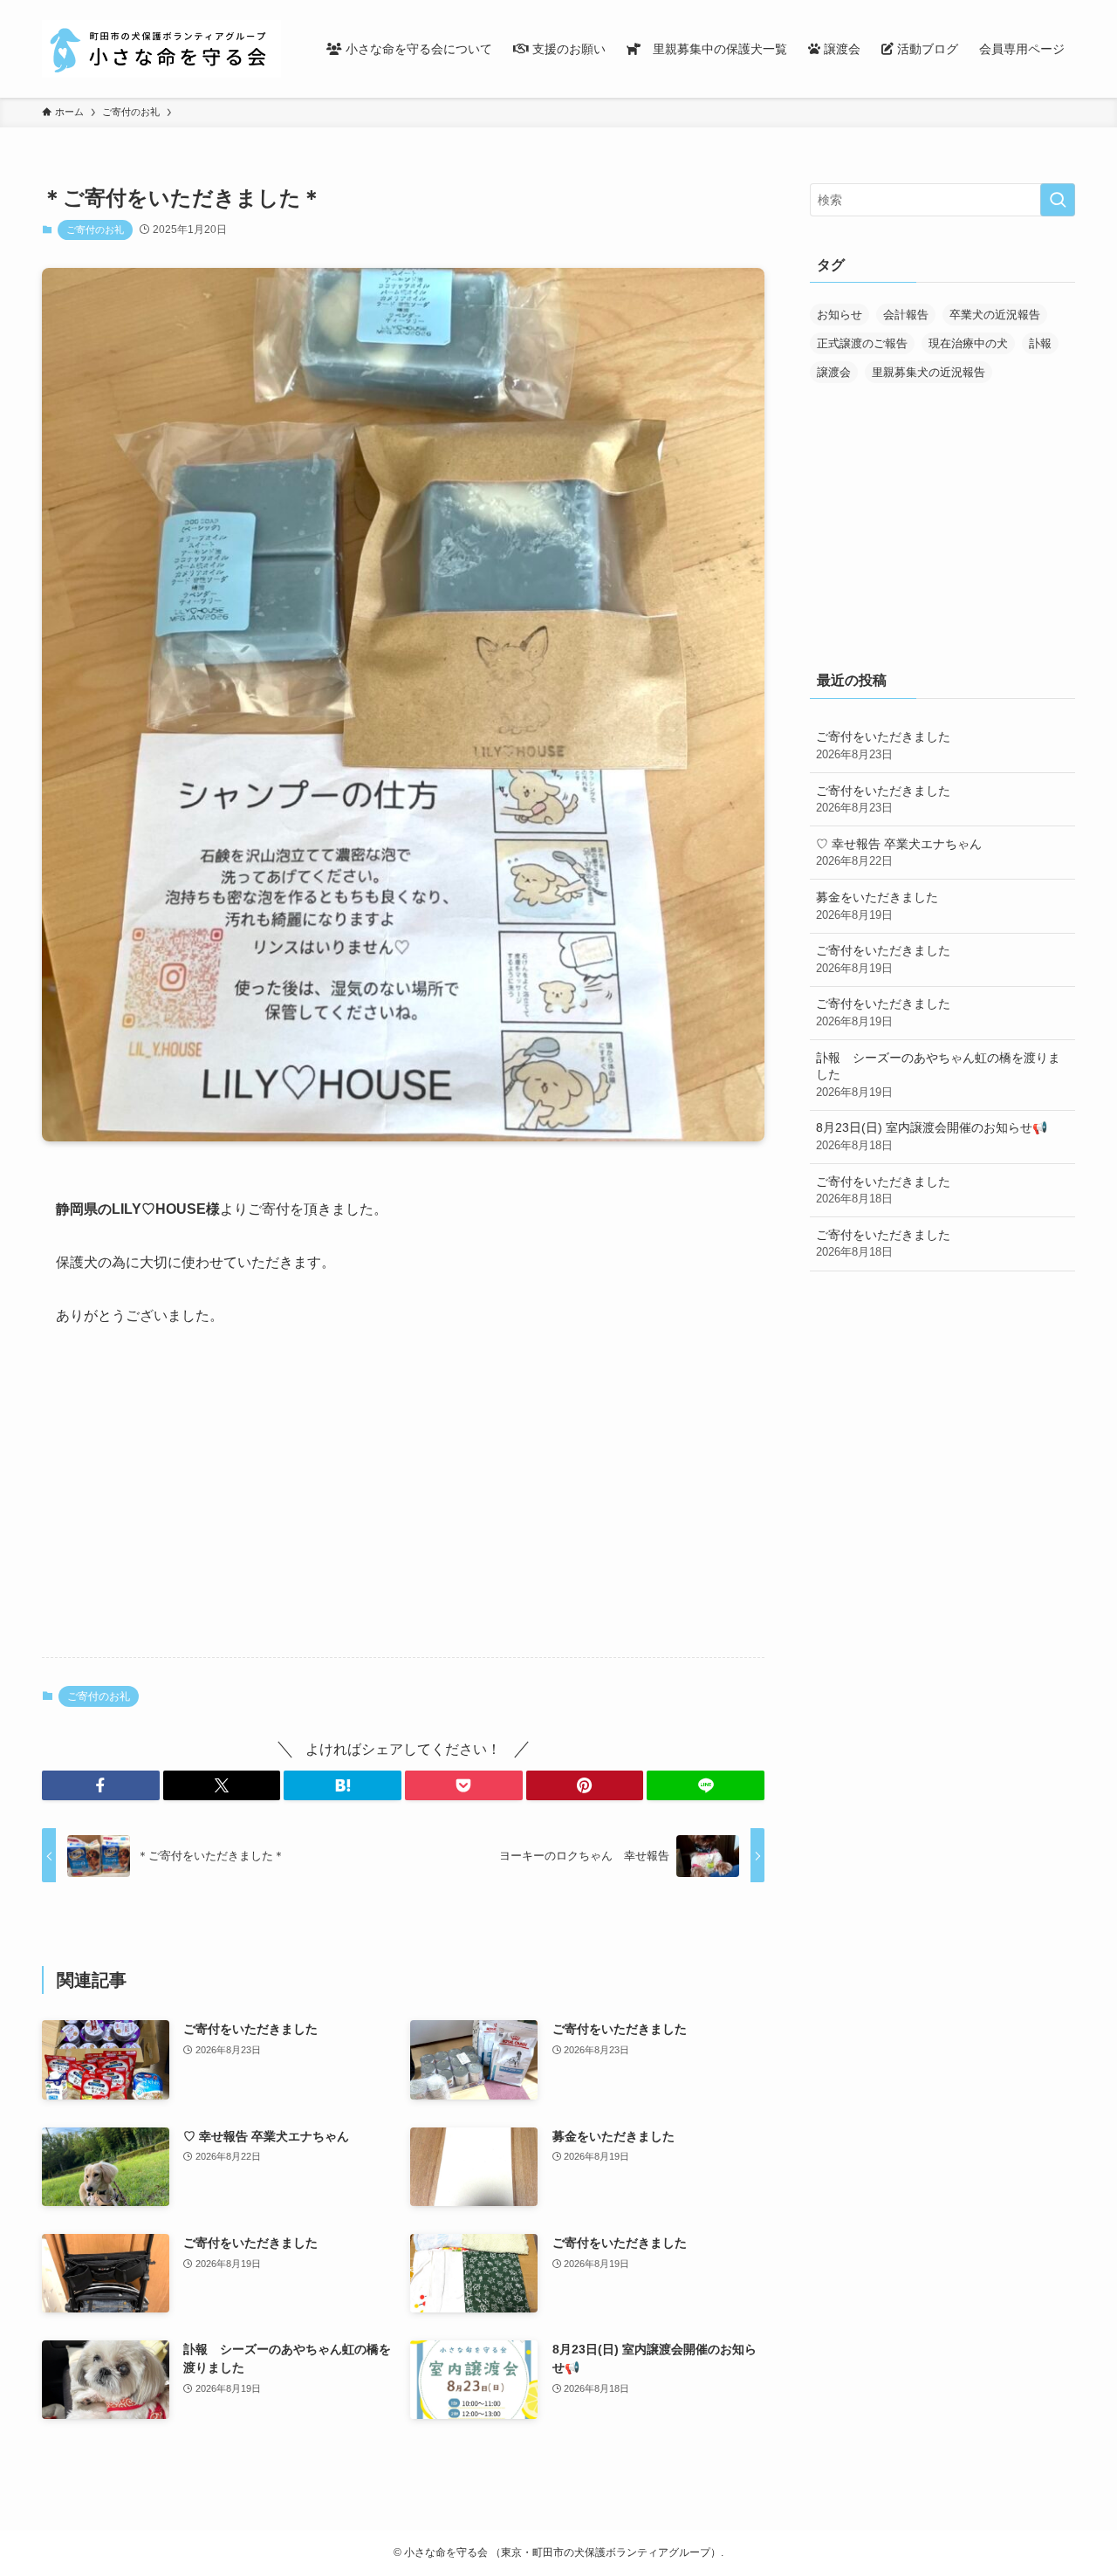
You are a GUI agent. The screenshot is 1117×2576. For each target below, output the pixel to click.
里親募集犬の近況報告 (929, 372)
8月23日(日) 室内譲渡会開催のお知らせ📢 (932, 1136)
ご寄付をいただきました (883, 745)
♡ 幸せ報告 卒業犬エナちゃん (899, 853)
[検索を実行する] (1058, 200)
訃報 (1040, 343)
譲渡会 (834, 372)
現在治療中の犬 (968, 343)
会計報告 (906, 315)
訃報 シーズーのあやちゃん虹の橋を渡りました (938, 1075)
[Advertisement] (403, 1507)
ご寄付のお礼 (95, 230)
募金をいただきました (877, 906)
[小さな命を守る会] (161, 49)
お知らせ (839, 315)
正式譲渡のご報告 (862, 343)
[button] (101, 1785)
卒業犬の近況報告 (995, 315)
